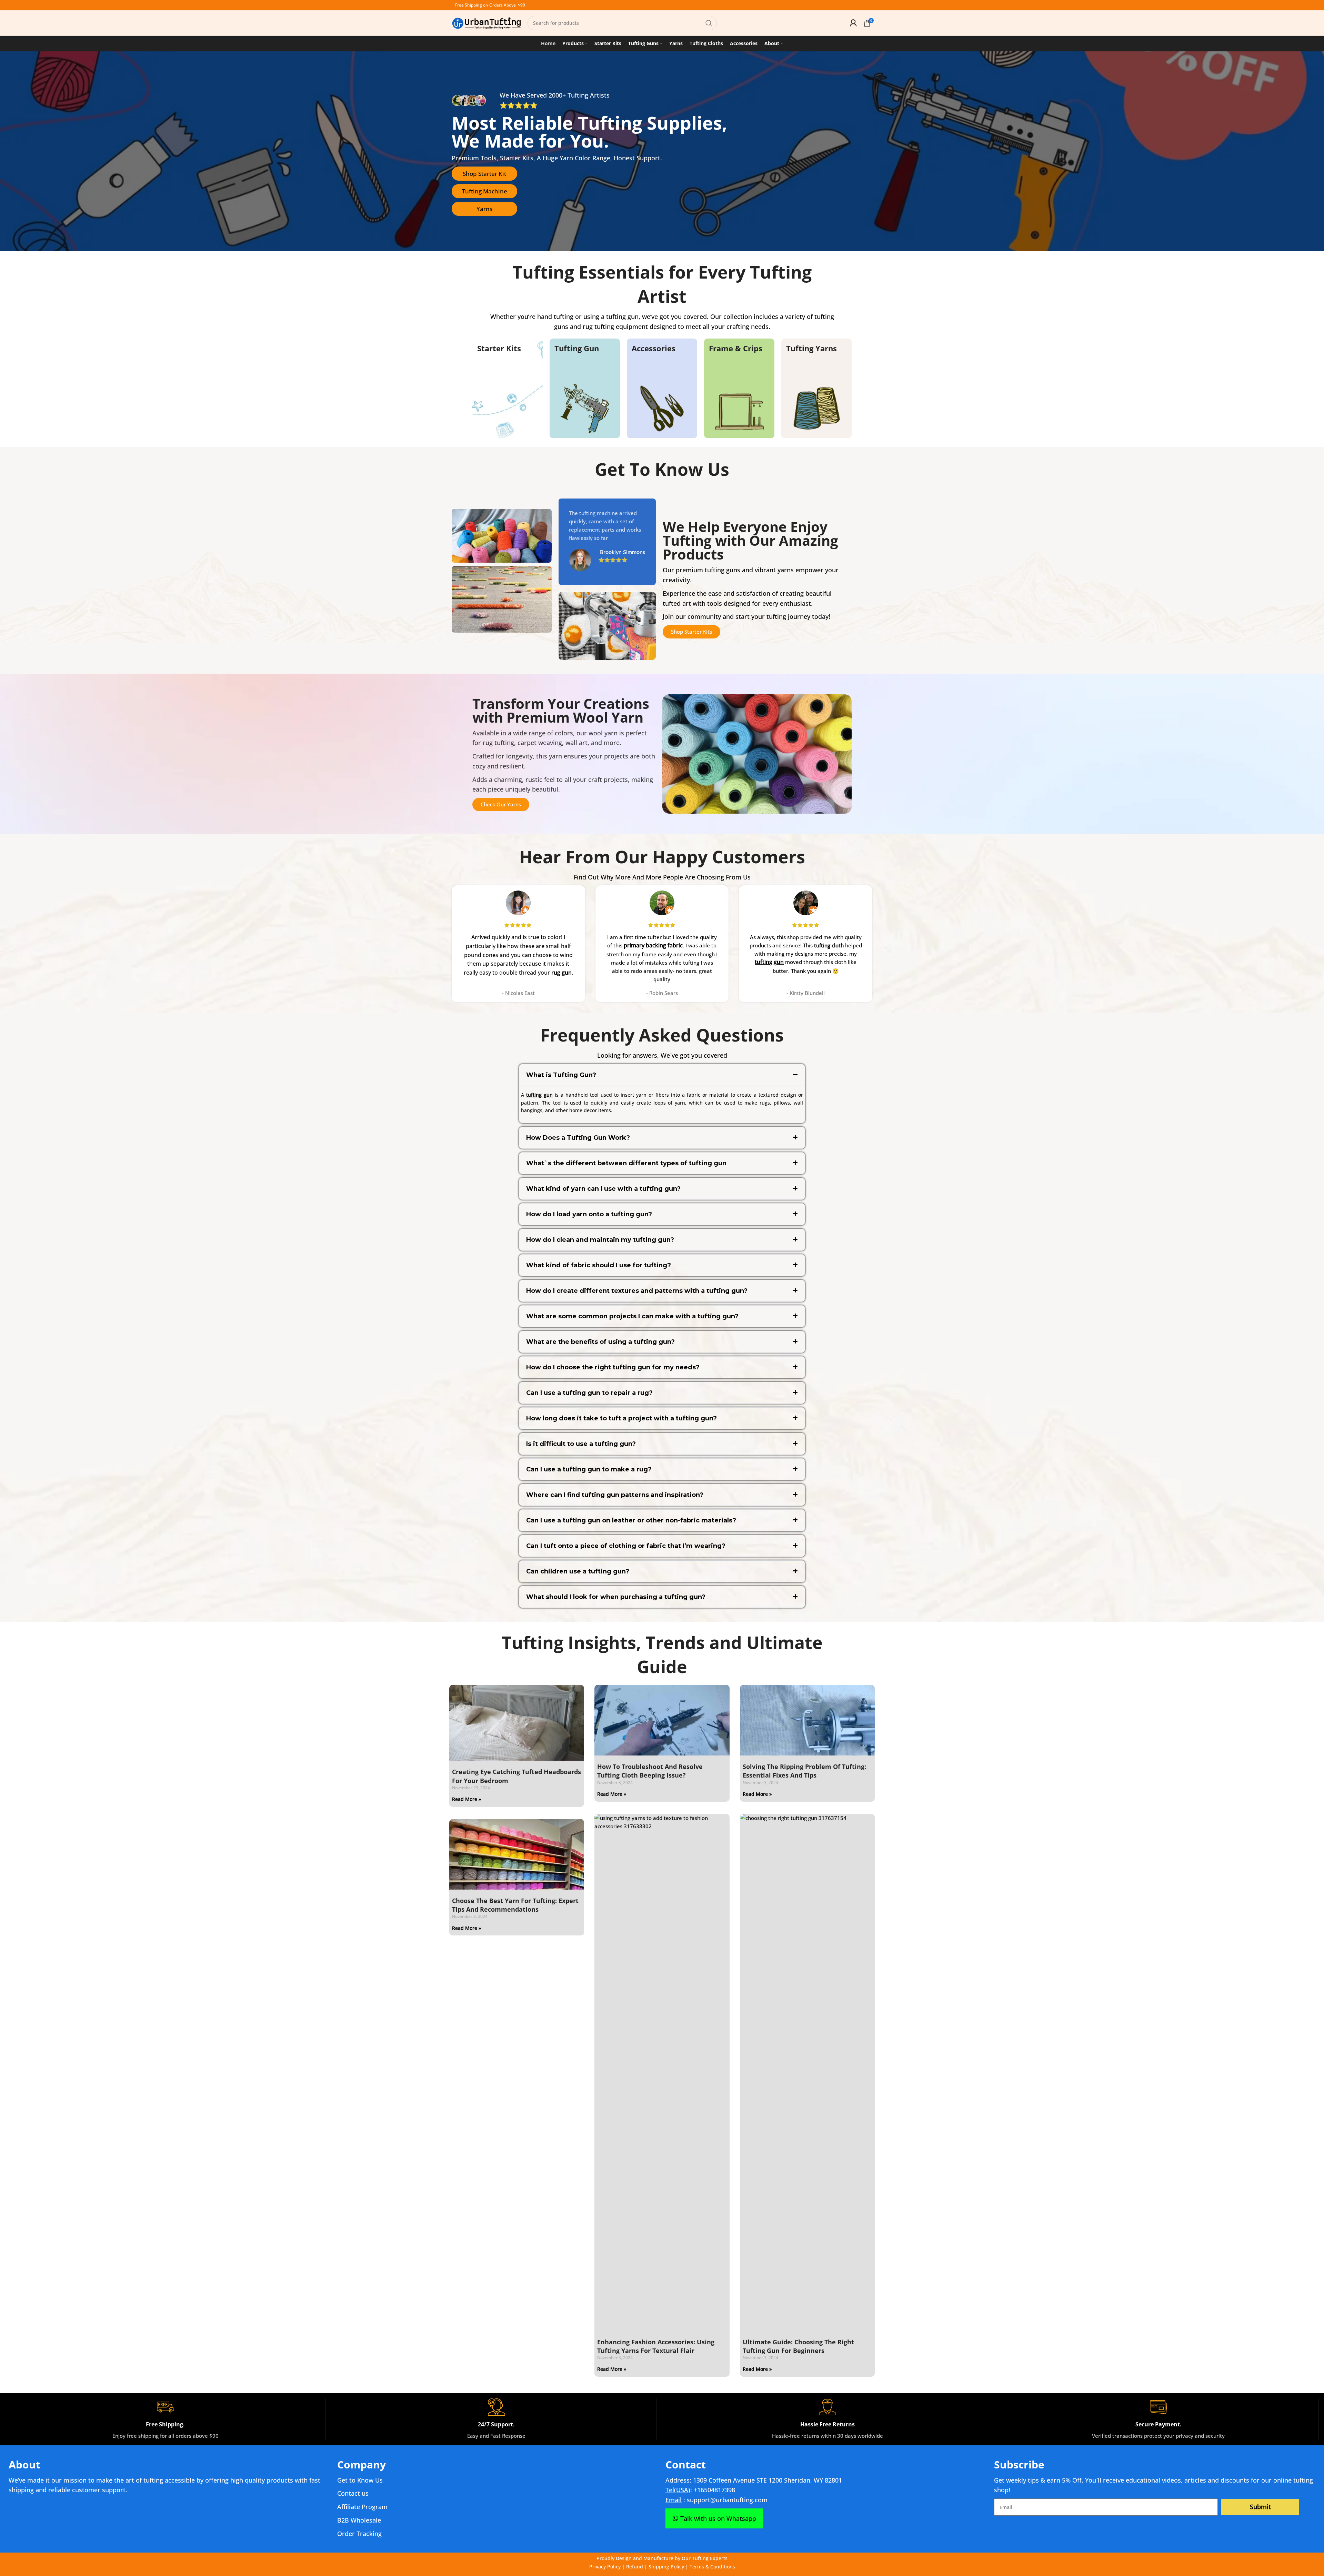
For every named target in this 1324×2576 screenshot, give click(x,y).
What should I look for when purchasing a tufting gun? (616, 1597)
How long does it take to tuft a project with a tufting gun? (621, 1418)
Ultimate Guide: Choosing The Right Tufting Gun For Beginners (798, 2346)
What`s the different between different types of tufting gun (626, 1163)
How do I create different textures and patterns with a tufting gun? (637, 1291)
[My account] (853, 23)
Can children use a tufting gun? (578, 1571)
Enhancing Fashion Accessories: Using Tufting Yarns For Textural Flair (656, 2346)
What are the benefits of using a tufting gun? (600, 1342)
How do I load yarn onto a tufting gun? (589, 1214)
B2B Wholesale (359, 2520)
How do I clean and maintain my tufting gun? (600, 1240)
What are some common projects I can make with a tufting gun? (632, 1316)
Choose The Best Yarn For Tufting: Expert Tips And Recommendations (515, 1905)
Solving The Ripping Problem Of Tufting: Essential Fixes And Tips (804, 1771)
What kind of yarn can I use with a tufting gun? (603, 1189)
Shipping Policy (666, 2567)
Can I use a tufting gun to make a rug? (589, 1469)
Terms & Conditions (712, 2567)
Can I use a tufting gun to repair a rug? (589, 1393)
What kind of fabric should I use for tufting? (599, 1265)
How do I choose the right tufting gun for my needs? (613, 1367)
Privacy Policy (605, 2567)
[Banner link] (508, 389)
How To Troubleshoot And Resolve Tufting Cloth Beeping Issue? (650, 1771)
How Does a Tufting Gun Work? (578, 1138)
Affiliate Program (362, 2507)
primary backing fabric (653, 945)
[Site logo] (486, 22)
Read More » (467, 1799)
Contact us (353, 2493)
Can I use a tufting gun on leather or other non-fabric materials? (631, 1520)
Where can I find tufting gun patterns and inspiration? (615, 1495)
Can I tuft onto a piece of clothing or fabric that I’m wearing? (626, 1546)
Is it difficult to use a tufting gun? (581, 1444)
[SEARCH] (709, 23)
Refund (635, 2567)
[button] (662, 1075)
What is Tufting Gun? (561, 1075)
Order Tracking (359, 2534)
